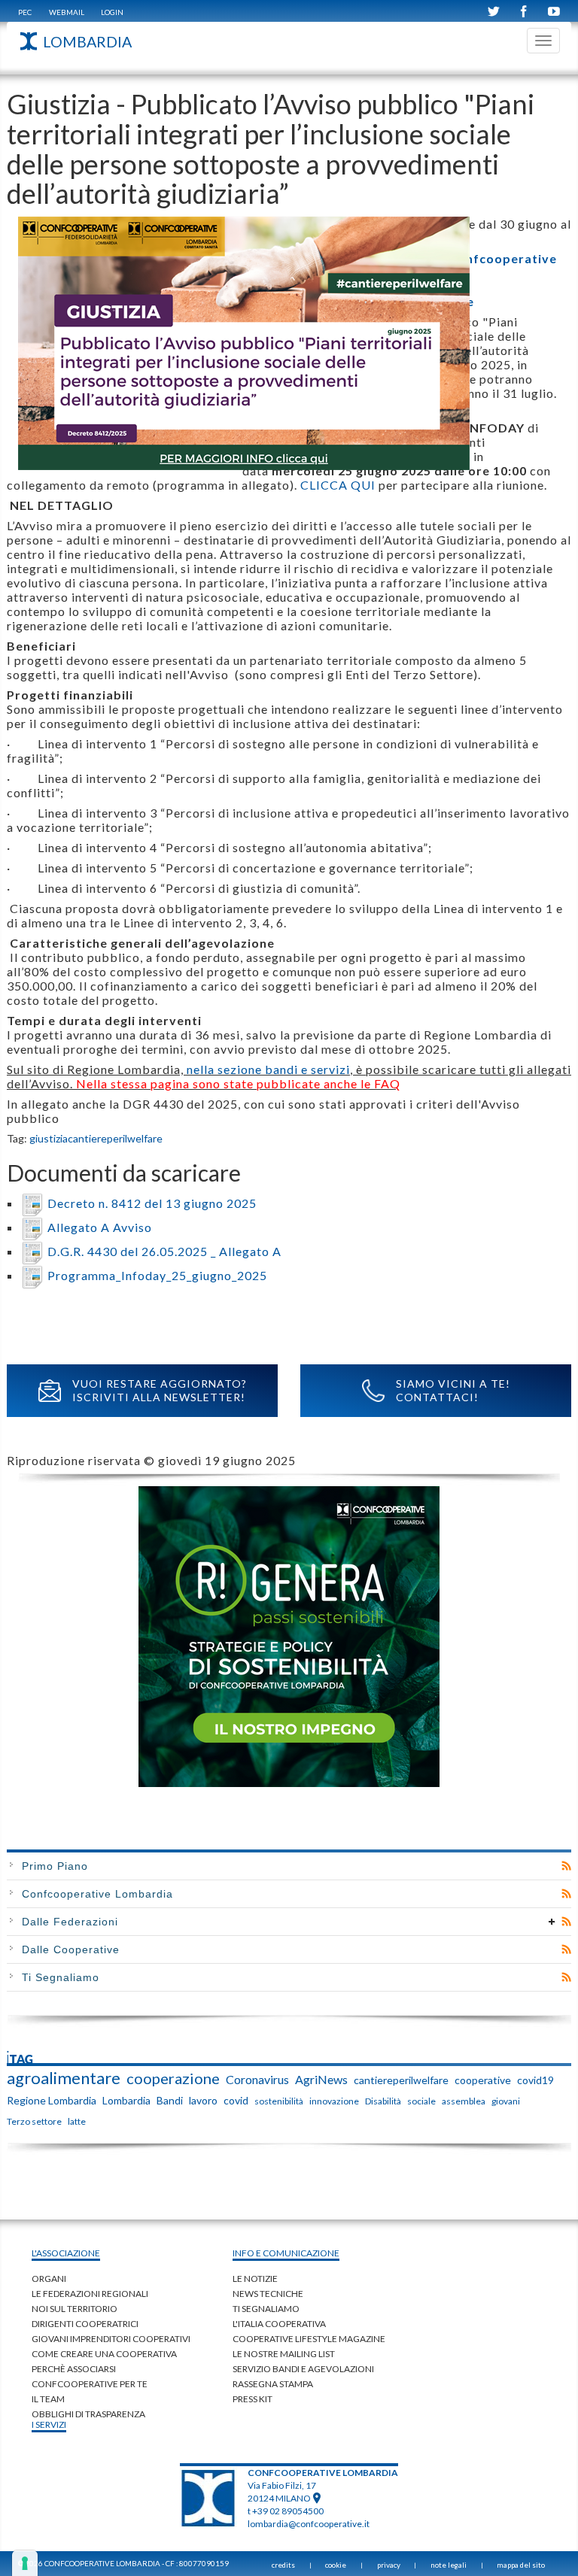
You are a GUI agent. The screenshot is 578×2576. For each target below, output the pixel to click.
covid (236, 2100)
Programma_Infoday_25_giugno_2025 (157, 1275)
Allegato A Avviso (100, 1227)
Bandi (170, 2100)
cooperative (483, 2080)
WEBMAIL (67, 12)
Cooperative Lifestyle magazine (309, 2339)
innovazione (334, 2101)
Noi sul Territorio (75, 2309)
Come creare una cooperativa (104, 2354)
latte (77, 2121)
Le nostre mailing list (284, 2354)
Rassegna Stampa (273, 2384)
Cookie (336, 2565)
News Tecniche (268, 2294)
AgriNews (321, 2079)
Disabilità (383, 2101)
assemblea (464, 2101)
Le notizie (255, 2279)
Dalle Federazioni (70, 1922)
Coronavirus (257, 2079)
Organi (49, 2279)
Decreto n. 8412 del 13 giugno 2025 (152, 1203)
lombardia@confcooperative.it (309, 2524)
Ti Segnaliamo (61, 1977)
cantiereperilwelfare (115, 1138)
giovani (506, 2101)
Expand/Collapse (552, 1922)
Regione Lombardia (52, 2100)
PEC (25, 12)
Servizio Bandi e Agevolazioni (303, 2369)
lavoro (203, 2100)
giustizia (49, 1138)
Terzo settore (34, 2121)
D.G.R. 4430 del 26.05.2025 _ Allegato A (164, 1251)
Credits (283, 2565)
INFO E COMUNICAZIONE (286, 2253)
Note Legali (449, 2565)
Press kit (252, 2399)
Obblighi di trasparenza (88, 2414)
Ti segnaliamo (266, 2309)
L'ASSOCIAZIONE (66, 2253)
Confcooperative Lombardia (97, 1894)
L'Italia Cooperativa (279, 2324)
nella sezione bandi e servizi (268, 1069)
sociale (421, 2101)
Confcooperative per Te (90, 2384)
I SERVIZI (49, 2424)
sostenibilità (279, 2101)
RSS (566, 1866)
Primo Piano (55, 1866)
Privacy (389, 2565)
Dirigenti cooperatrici (85, 2324)
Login (112, 12)
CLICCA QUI (338, 485)
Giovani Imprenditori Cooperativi (111, 2339)
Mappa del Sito (521, 2565)
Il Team (48, 2399)
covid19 (535, 2080)
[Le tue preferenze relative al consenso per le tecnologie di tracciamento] (25, 2563)
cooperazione (173, 2078)
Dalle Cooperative (71, 1949)
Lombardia (126, 2100)
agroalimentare (64, 2078)
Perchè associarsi (74, 2369)
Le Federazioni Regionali (90, 2294)
